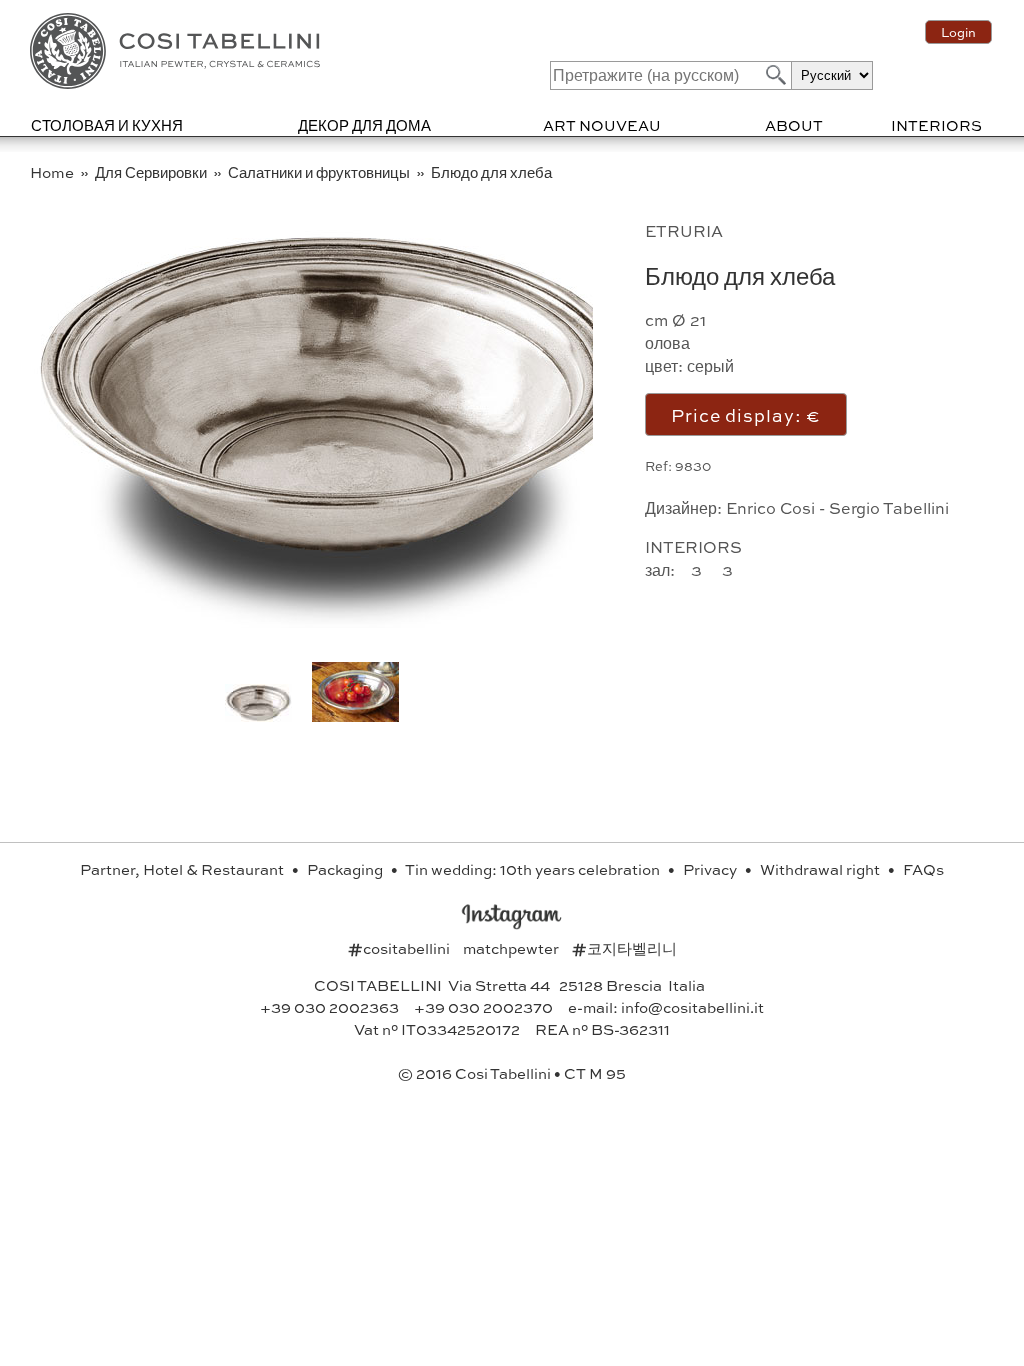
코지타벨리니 (624, 948)
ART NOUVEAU (602, 125)
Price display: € (746, 414)
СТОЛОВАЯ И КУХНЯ (107, 125)
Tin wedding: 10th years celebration (534, 869)
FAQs (923, 869)
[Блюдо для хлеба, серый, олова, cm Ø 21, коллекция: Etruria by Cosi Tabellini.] (355, 715)
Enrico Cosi (770, 507)
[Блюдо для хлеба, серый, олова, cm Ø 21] (334, 621)
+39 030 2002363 (329, 1007)
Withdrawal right (821, 869)
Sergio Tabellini (889, 507)
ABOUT (794, 125)
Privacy (711, 869)
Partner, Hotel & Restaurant (183, 869)
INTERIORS (936, 125)
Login (958, 32)
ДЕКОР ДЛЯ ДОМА (364, 125)
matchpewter (512, 948)
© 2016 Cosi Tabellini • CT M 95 (512, 1073)
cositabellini (400, 948)
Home (53, 172)
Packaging (346, 869)
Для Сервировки (152, 172)
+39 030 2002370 (483, 1007)
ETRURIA (684, 230)
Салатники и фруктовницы (320, 172)
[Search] (774, 74)
